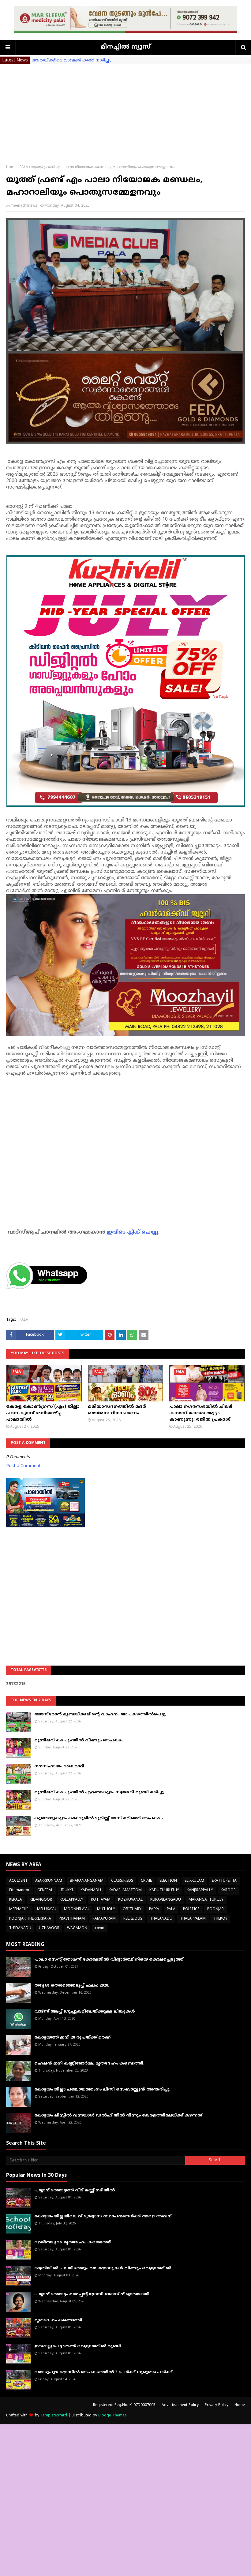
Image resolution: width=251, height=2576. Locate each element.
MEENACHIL (19, 1909)
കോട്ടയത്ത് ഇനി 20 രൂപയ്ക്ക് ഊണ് (73, 2038)
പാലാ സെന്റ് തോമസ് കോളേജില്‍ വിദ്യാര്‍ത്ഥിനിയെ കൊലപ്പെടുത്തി (109, 1960)
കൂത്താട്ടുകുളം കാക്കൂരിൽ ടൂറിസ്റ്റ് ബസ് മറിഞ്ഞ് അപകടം (98, 1818)
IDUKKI (67, 1890)
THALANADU (161, 1919)
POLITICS (191, 1909)
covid (100, 1928)
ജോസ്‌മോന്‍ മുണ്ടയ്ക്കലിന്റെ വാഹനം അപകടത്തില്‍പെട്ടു (100, 1714)
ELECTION (168, 1881)
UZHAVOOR (49, 1928)
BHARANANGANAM (87, 1881)
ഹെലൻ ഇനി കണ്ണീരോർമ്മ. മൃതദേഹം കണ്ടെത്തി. (89, 2064)
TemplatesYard (54, 2416)
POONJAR (215, 1909)
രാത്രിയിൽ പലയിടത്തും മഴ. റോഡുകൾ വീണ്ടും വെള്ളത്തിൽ (103, 2268)
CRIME (146, 1881)
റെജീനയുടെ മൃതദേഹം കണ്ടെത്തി (73, 2242)
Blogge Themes (112, 2416)
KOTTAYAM (101, 1900)
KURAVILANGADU (166, 1900)
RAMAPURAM (104, 1919)
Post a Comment (23, 1466)
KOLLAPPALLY (71, 1900)
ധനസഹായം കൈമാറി (59, 1766)
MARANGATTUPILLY (206, 1900)
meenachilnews (24, 206)
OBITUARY (132, 1909)
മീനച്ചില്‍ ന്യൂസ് (125, 47)
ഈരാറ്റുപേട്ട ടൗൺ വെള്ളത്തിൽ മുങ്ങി (78, 2346)
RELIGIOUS (133, 1919)
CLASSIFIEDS (122, 1881)
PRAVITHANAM (72, 1919)
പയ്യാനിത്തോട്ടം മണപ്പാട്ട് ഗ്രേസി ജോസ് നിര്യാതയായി (92, 2294)
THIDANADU (20, 1928)
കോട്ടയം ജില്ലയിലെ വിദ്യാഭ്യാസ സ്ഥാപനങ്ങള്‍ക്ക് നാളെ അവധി (103, 2216)
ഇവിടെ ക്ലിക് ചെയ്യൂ (133, 1232)
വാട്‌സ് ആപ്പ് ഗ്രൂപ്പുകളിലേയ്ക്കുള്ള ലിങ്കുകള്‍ (85, 2012)
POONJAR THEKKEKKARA (30, 1919)
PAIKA (154, 1909)
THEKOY (220, 1919)
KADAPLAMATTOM (125, 1890)
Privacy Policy (217, 2405)
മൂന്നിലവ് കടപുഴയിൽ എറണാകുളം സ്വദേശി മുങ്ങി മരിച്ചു (99, 1792)
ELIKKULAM (194, 1881)
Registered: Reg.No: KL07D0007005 (124, 2405)
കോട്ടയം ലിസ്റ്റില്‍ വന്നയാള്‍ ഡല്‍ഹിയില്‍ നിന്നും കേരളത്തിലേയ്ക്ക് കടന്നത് (118, 2116)
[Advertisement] (125, 110)
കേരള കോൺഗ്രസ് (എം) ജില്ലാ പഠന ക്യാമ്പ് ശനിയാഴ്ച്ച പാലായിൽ (43, 1413)
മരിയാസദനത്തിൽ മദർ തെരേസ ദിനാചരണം (117, 1410)
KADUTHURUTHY (164, 1890)
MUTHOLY (106, 1909)
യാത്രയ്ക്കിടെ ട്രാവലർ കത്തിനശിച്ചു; (71, 60)
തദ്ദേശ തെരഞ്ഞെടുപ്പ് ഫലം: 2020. (72, 1986)
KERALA (16, 1900)
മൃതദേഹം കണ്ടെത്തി (58, 2320)
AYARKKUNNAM (49, 1881)
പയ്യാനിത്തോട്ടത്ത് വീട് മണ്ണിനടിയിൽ (75, 2190)
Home (11, 167)
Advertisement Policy (180, 2405)
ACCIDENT (18, 1881)
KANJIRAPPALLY (200, 1890)
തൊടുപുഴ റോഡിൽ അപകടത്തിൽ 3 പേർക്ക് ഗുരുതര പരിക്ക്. (104, 2372)
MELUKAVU (47, 1909)
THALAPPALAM (193, 1919)
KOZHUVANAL (130, 1900)
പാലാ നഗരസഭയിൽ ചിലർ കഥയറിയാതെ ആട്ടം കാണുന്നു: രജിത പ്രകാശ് (201, 1413)
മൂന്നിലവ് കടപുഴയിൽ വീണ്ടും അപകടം (79, 1740)
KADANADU (91, 1890)
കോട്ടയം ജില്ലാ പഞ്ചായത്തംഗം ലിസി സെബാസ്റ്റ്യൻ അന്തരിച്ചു (102, 2090)
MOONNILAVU (77, 1909)
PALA (24, 167)
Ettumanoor (19, 1890)
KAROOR (228, 1890)
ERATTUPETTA (224, 1881)
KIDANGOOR (41, 1900)
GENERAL (45, 1890)
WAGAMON (77, 1928)
